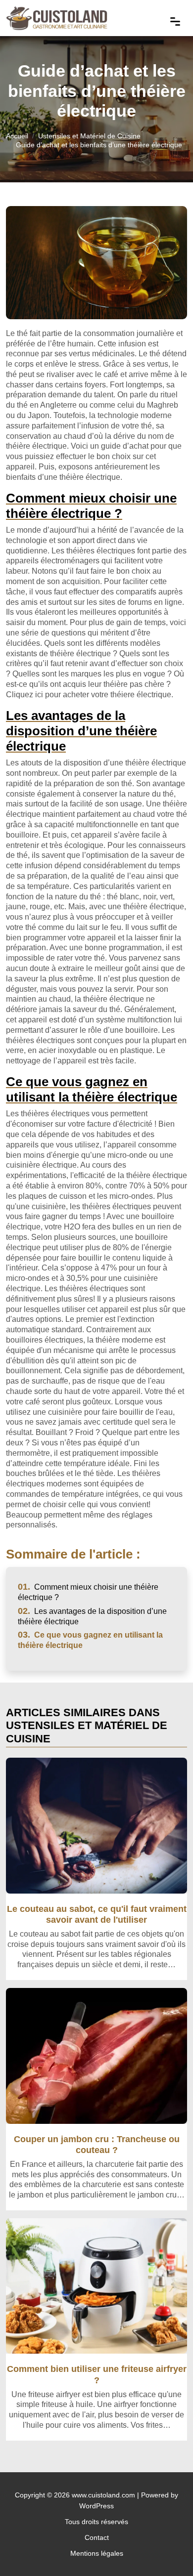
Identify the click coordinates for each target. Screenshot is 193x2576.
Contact (97, 2537)
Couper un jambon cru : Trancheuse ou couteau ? (97, 2144)
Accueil (17, 136)
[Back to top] (166, 2549)
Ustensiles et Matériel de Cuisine (89, 136)
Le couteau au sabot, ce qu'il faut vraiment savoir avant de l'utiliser (97, 1914)
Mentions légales (97, 2553)
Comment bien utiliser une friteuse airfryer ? (97, 2374)
